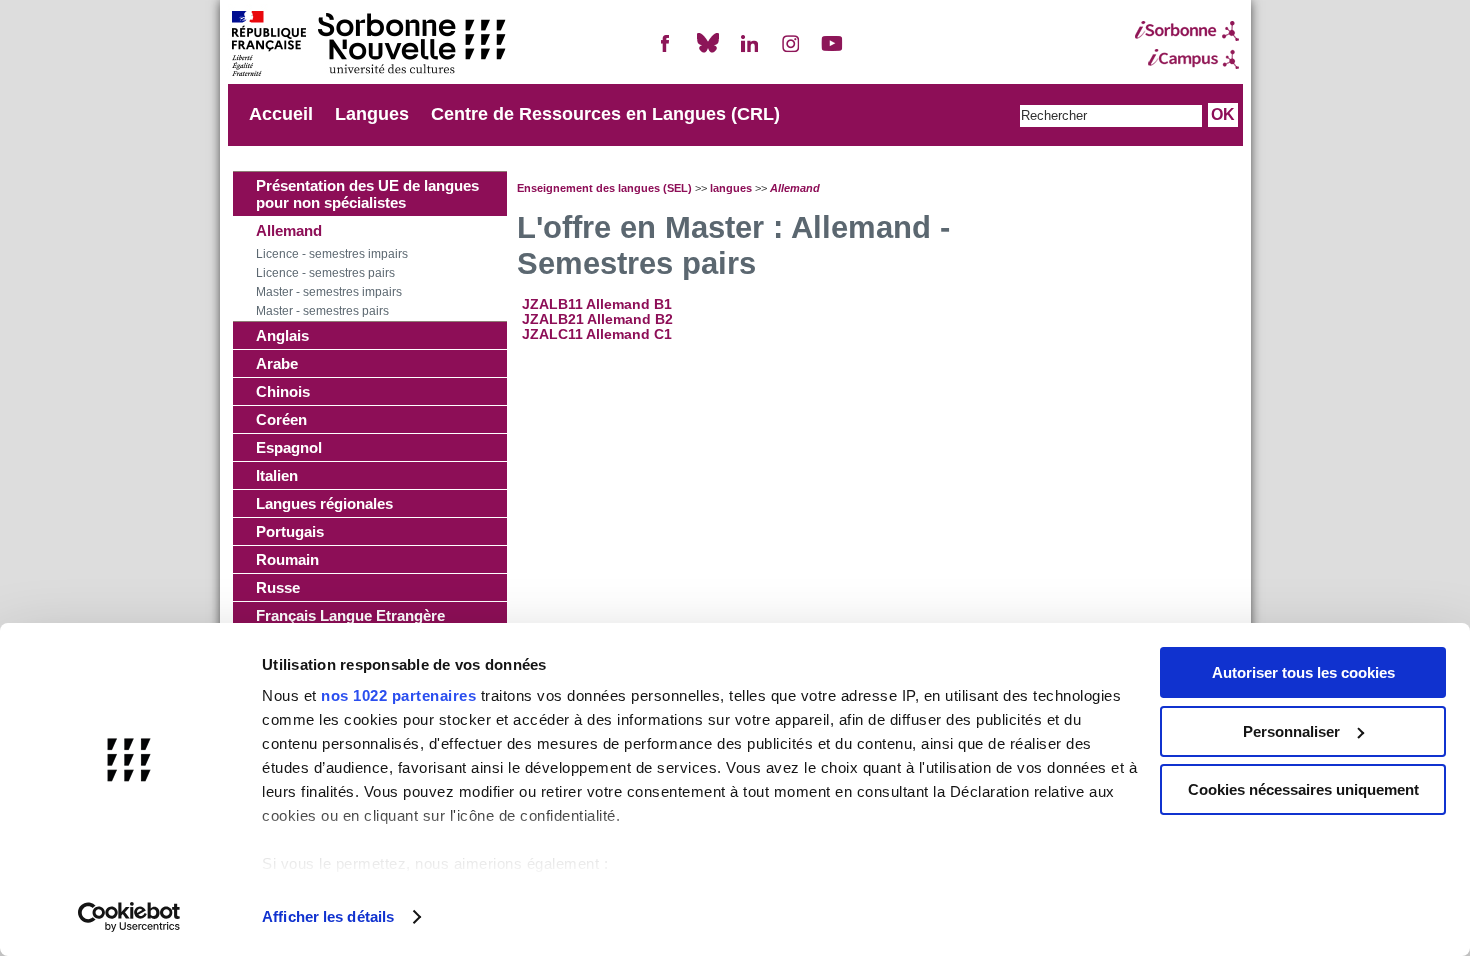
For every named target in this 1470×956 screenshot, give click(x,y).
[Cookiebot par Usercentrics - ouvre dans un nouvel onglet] (129, 917)
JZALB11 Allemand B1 (597, 304)
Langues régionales (324, 503)
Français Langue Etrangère (350, 615)
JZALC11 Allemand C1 (597, 334)
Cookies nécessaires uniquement (1303, 789)
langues (731, 188)
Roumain (287, 559)
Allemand (289, 230)
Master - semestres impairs (329, 292)
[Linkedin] (749, 51)
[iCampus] (1187, 59)
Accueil (281, 114)
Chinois (283, 391)
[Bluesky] (708, 51)
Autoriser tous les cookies (1303, 672)
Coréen (281, 419)
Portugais (290, 531)
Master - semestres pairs (322, 311)
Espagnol (289, 447)
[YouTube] (832, 51)
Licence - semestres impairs (332, 254)
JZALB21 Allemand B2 (597, 319)
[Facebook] (666, 51)
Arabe (277, 363)
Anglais (282, 335)
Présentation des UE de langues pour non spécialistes (367, 194)
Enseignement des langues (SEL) (604, 188)
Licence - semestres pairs (325, 273)
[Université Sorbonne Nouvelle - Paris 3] (368, 45)
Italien (277, 475)
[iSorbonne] (1187, 31)
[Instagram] (791, 51)
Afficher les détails (328, 916)
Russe (278, 587)
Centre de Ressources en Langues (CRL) (605, 114)
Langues (372, 114)
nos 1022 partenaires (398, 695)
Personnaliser (1291, 731)
